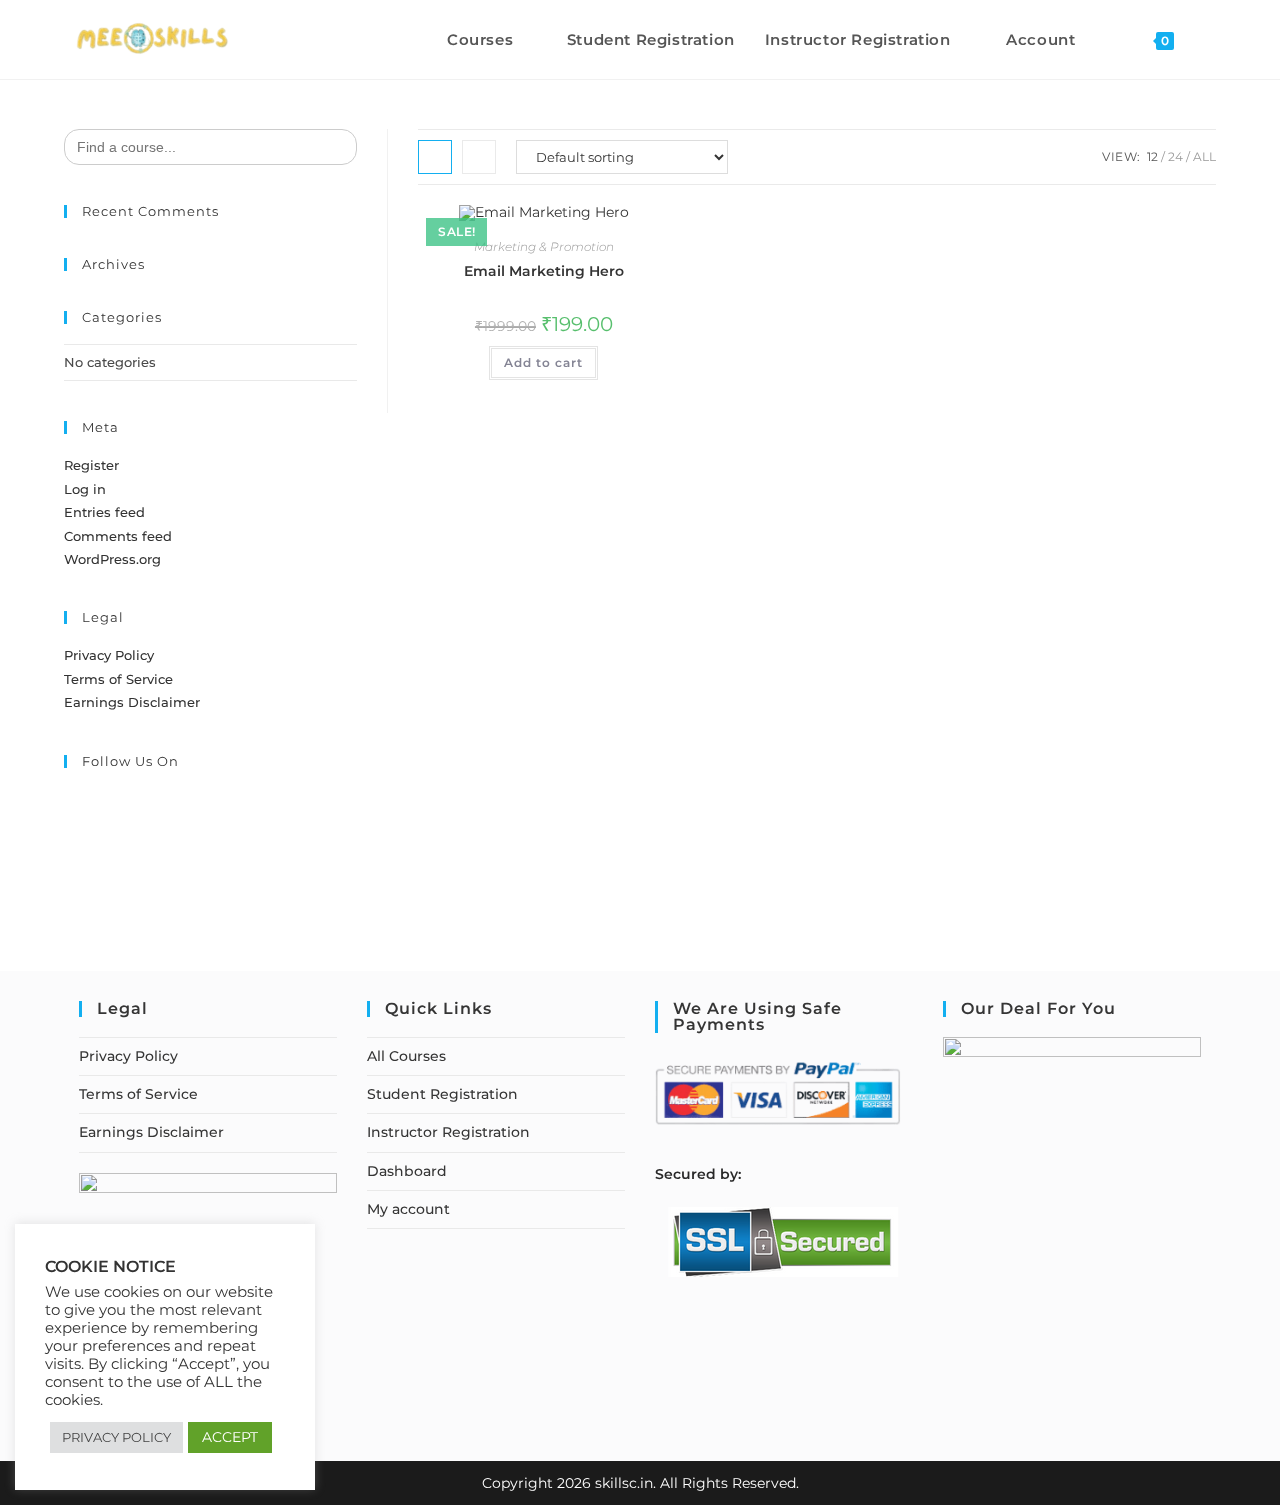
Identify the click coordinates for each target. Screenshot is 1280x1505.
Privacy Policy (109, 655)
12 (1152, 156)
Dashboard (407, 1171)
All (1204, 156)
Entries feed (104, 512)
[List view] (479, 157)
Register (91, 465)
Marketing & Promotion (544, 246)
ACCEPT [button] (230, 1437)
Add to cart (543, 362)
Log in (85, 489)
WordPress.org (112, 559)
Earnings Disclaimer (132, 702)
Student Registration (442, 1094)
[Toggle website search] (1210, 39)
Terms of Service (118, 679)
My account (408, 1209)
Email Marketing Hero (544, 271)
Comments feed (118, 536)
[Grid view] (435, 157)
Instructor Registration (448, 1132)
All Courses (406, 1056)
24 (1175, 156)
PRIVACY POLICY (116, 1437)
